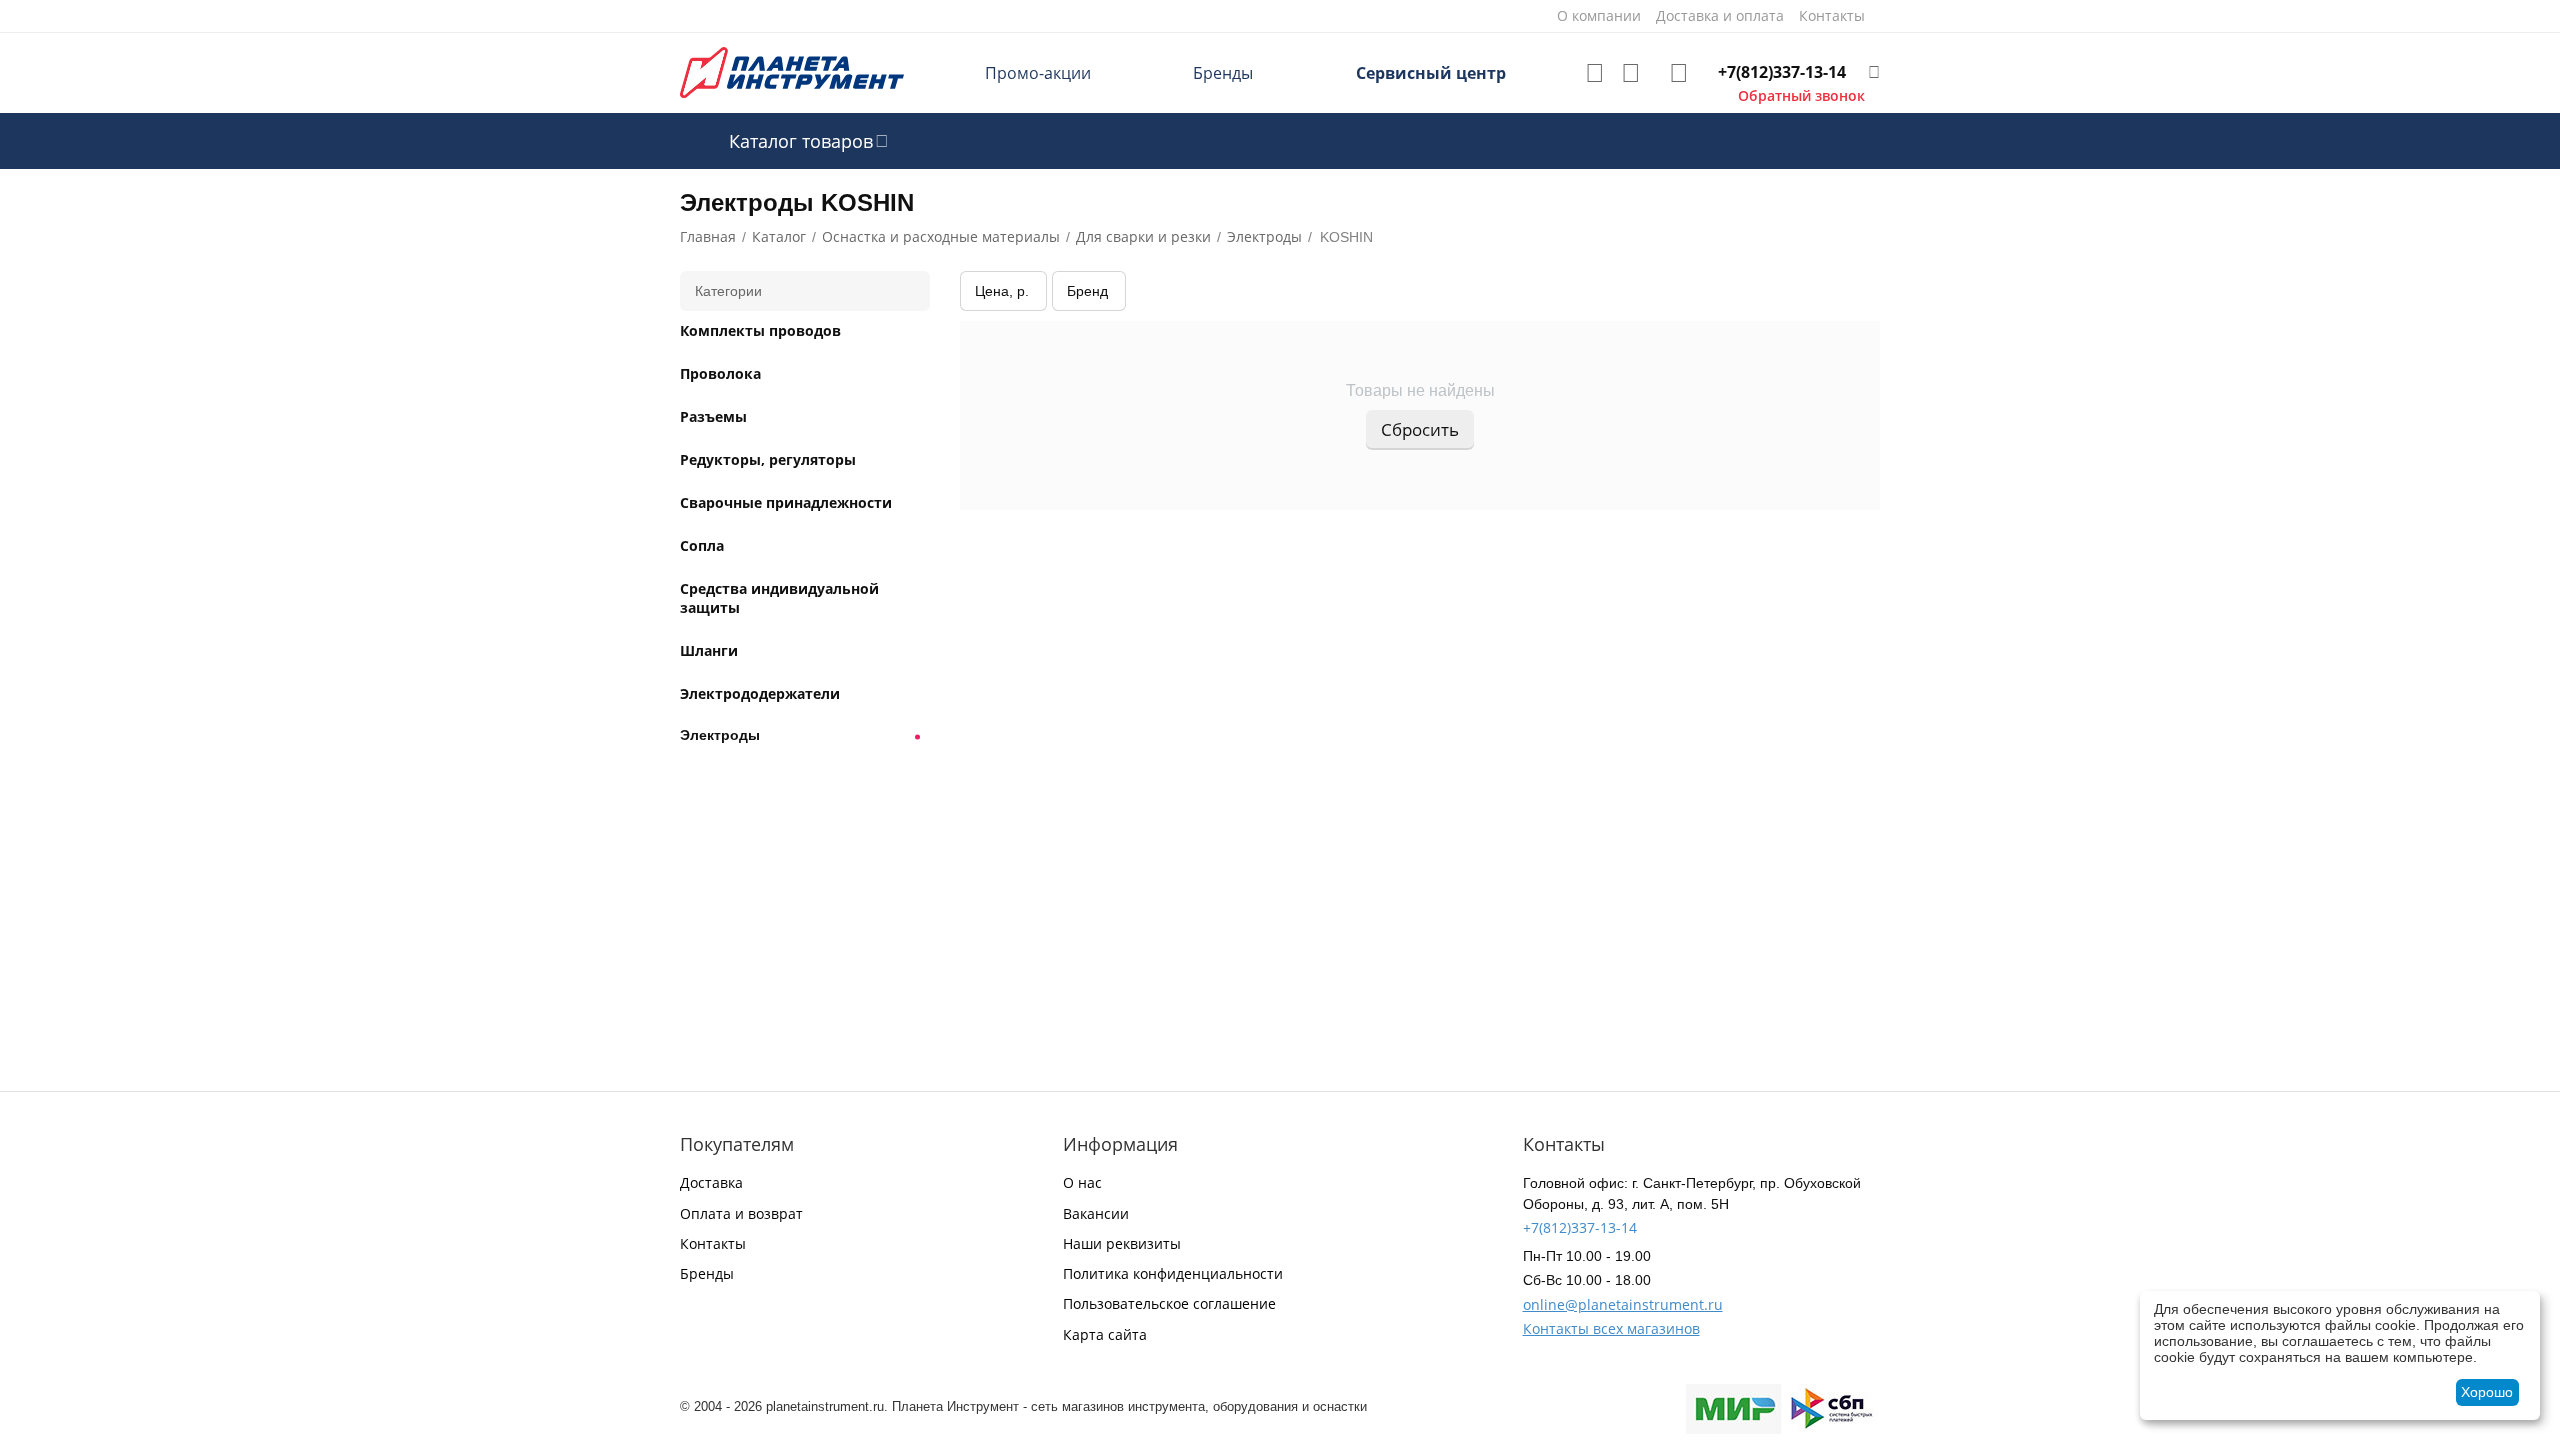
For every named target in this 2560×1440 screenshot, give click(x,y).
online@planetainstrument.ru (1623, 1304)
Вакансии (1096, 1213)
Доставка (711, 1182)
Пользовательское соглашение (1169, 1303)
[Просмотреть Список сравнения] (1631, 73)
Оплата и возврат (741, 1213)
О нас (1082, 1182)
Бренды (1223, 73)
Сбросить (1420, 429)
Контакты (713, 1243)
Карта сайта (1105, 1334)
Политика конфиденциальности (1173, 1273)
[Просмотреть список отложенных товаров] (1595, 73)
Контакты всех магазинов (1611, 1328)
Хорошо (2487, 1392)
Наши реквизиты (1122, 1243)
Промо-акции (1038, 73)
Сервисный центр (1431, 73)
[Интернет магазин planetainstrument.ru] (792, 71)
